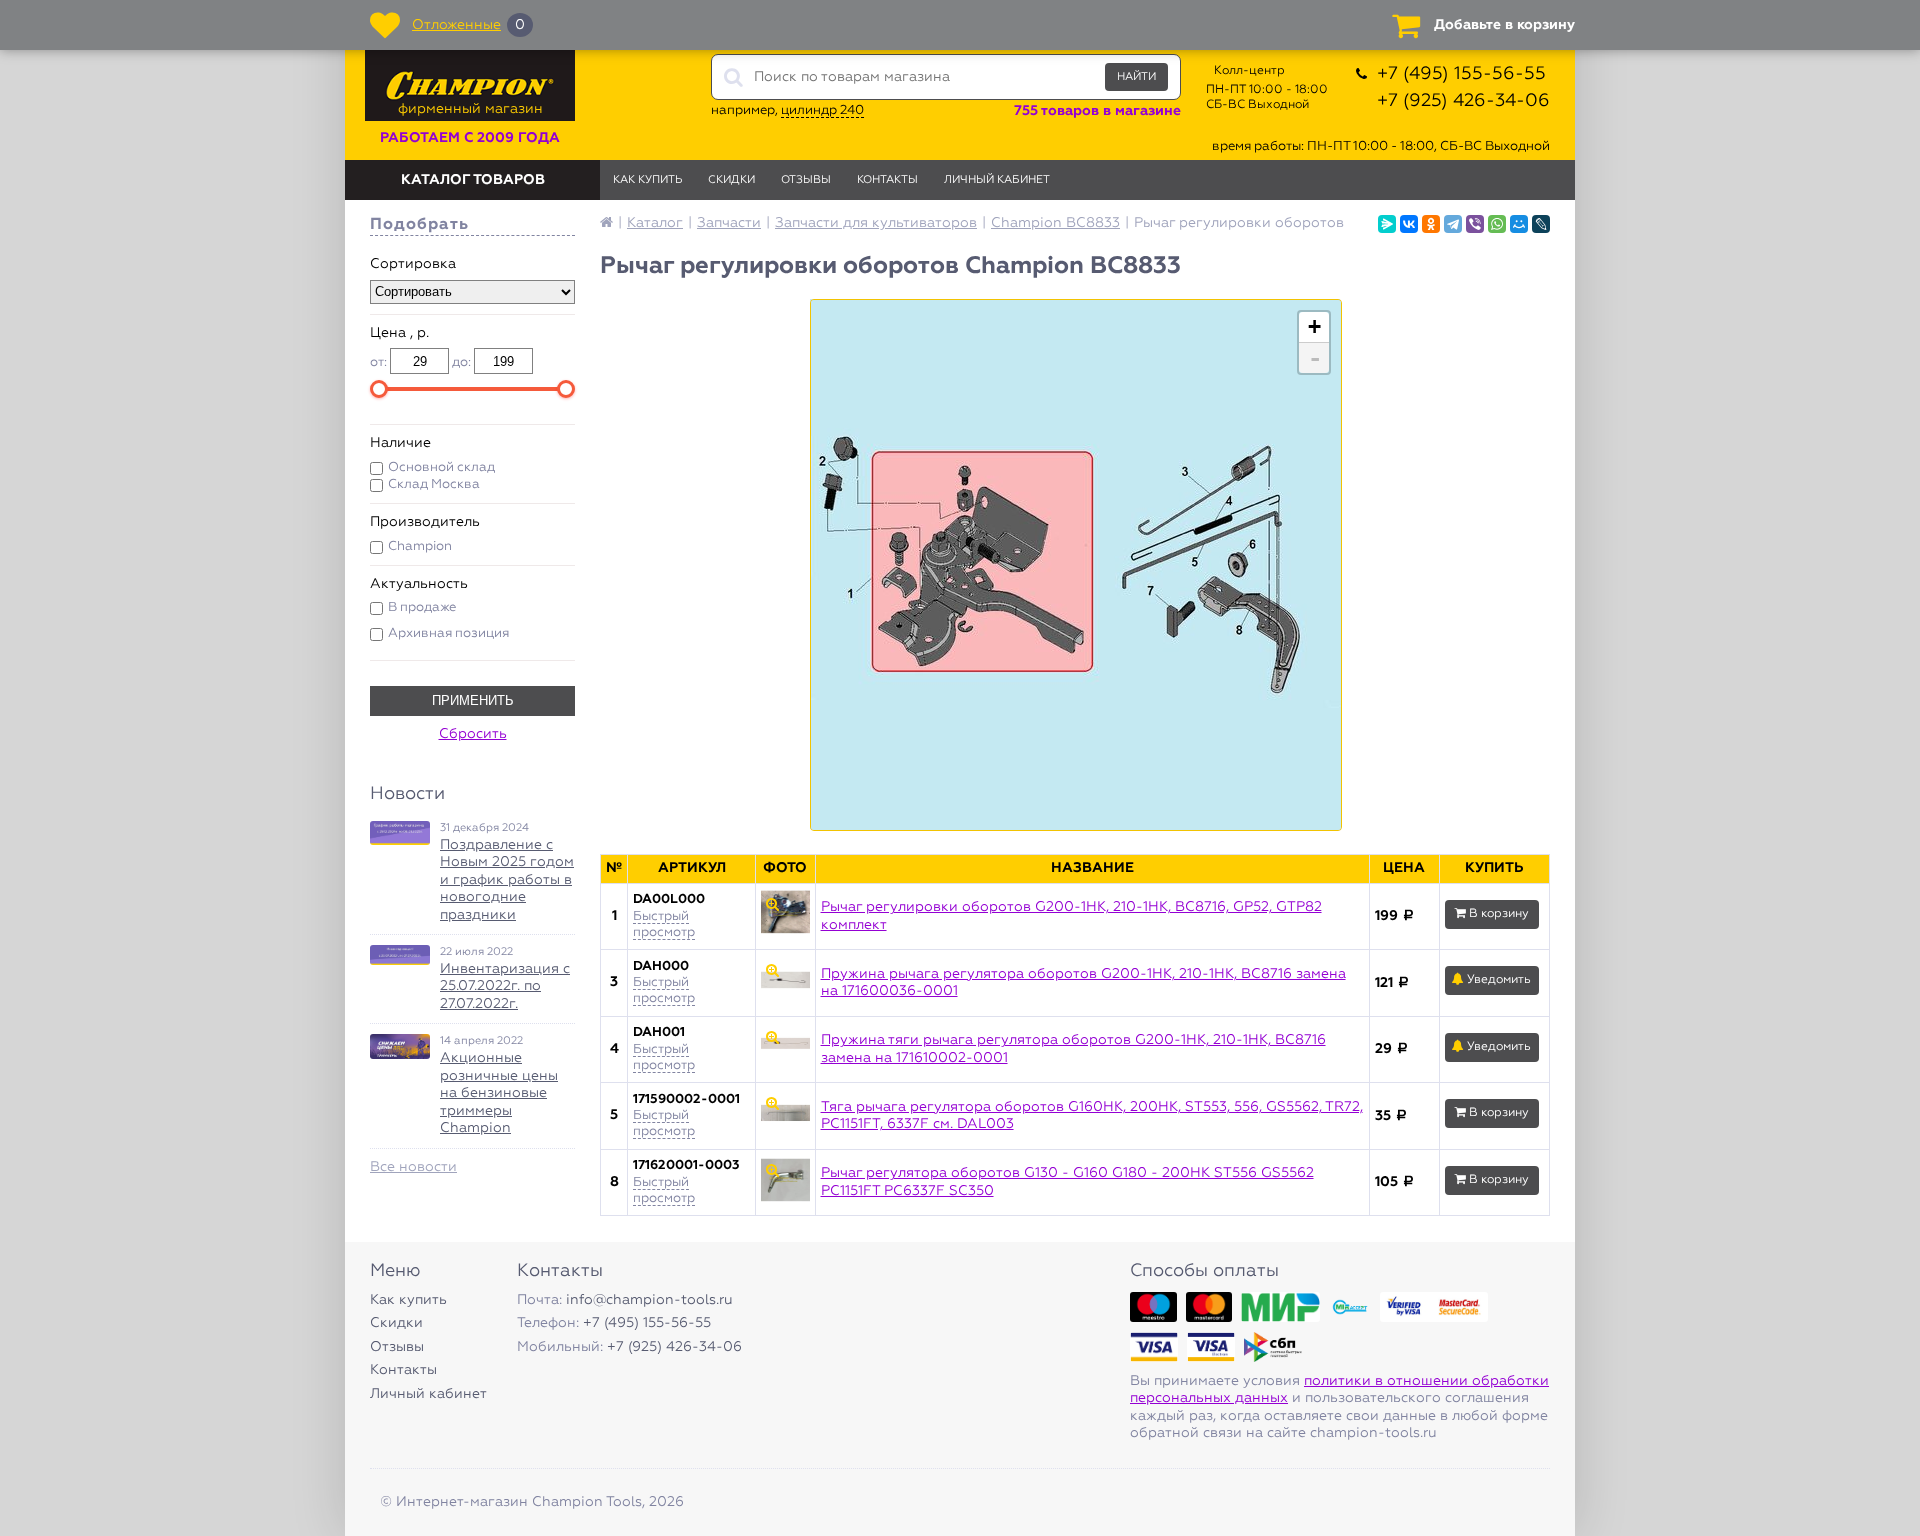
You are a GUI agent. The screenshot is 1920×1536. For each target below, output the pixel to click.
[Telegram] (1453, 224)
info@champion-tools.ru (649, 1300)
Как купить (647, 179)
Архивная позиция (448, 633)
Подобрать (419, 225)
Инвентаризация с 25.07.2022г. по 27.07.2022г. (505, 986)
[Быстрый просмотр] (785, 917)
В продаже (422, 607)
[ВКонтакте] (1409, 224)
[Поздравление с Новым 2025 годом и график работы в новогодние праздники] (400, 833)
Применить (473, 700)
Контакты (887, 179)
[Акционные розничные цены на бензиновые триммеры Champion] (400, 1046)
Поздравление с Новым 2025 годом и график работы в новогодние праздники (507, 880)
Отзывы (806, 179)
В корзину (1497, 914)
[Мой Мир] (1519, 224)
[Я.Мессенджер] (1387, 224)
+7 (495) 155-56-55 (1461, 74)
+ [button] (1314, 326)
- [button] (1315, 358)
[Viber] (1475, 224)
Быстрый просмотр (664, 990)
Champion (420, 546)
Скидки (731, 179)
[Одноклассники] (1431, 224)
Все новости (413, 1167)
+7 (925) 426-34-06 (1463, 101)
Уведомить (1497, 980)
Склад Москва (434, 484)
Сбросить (473, 734)
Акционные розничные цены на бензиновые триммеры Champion (499, 1093)
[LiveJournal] (1541, 224)
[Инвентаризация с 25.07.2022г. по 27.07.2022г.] (400, 955)
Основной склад (441, 467)
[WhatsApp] (1497, 224)
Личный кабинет (997, 179)
